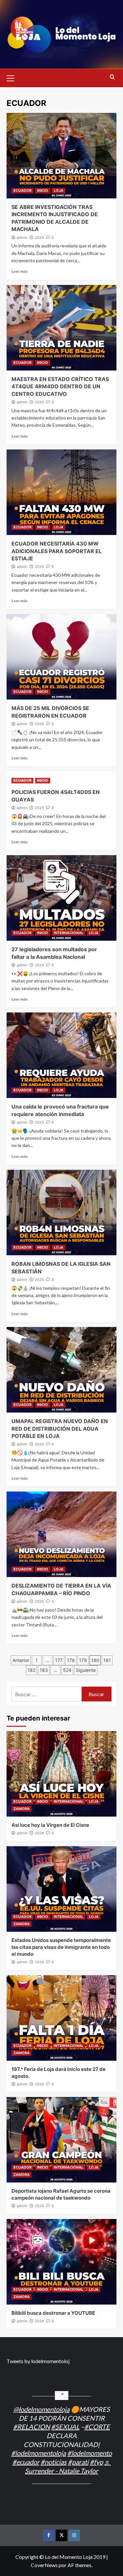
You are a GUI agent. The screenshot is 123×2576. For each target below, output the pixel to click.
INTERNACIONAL (69, 933)
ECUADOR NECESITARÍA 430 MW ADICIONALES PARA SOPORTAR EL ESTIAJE (57, 551)
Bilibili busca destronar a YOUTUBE (53, 2313)
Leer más (20, 271)
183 (44, 1670)
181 (107, 1660)
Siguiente (86, 1670)
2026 (39, 1833)
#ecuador (26, 2462)
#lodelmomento (90, 2453)
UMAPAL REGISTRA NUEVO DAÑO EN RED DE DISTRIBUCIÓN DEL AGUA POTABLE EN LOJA (60, 1428)
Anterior (21, 1660)
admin (22, 238)
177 (59, 1660)
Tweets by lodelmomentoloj (38, 2361)
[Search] (112, 77)
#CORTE (97, 2427)
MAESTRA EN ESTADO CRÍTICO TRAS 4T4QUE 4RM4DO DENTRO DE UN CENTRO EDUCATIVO (60, 386)
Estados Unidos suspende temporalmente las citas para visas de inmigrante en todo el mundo (61, 1947)
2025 (39, 238)
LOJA (59, 191)
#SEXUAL (65, 2427)
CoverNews (44, 2565)
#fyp (96, 2462)
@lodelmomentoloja (41, 2409)
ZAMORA (21, 1809)
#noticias (54, 2462)
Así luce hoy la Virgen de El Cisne (50, 1825)
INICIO (43, 191)
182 (31, 1670)
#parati (78, 2462)
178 (71, 1660)
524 (67, 1670)
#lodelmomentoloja (39, 2453)
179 (83, 1660)
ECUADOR (22, 191)
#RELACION (31, 2427)
